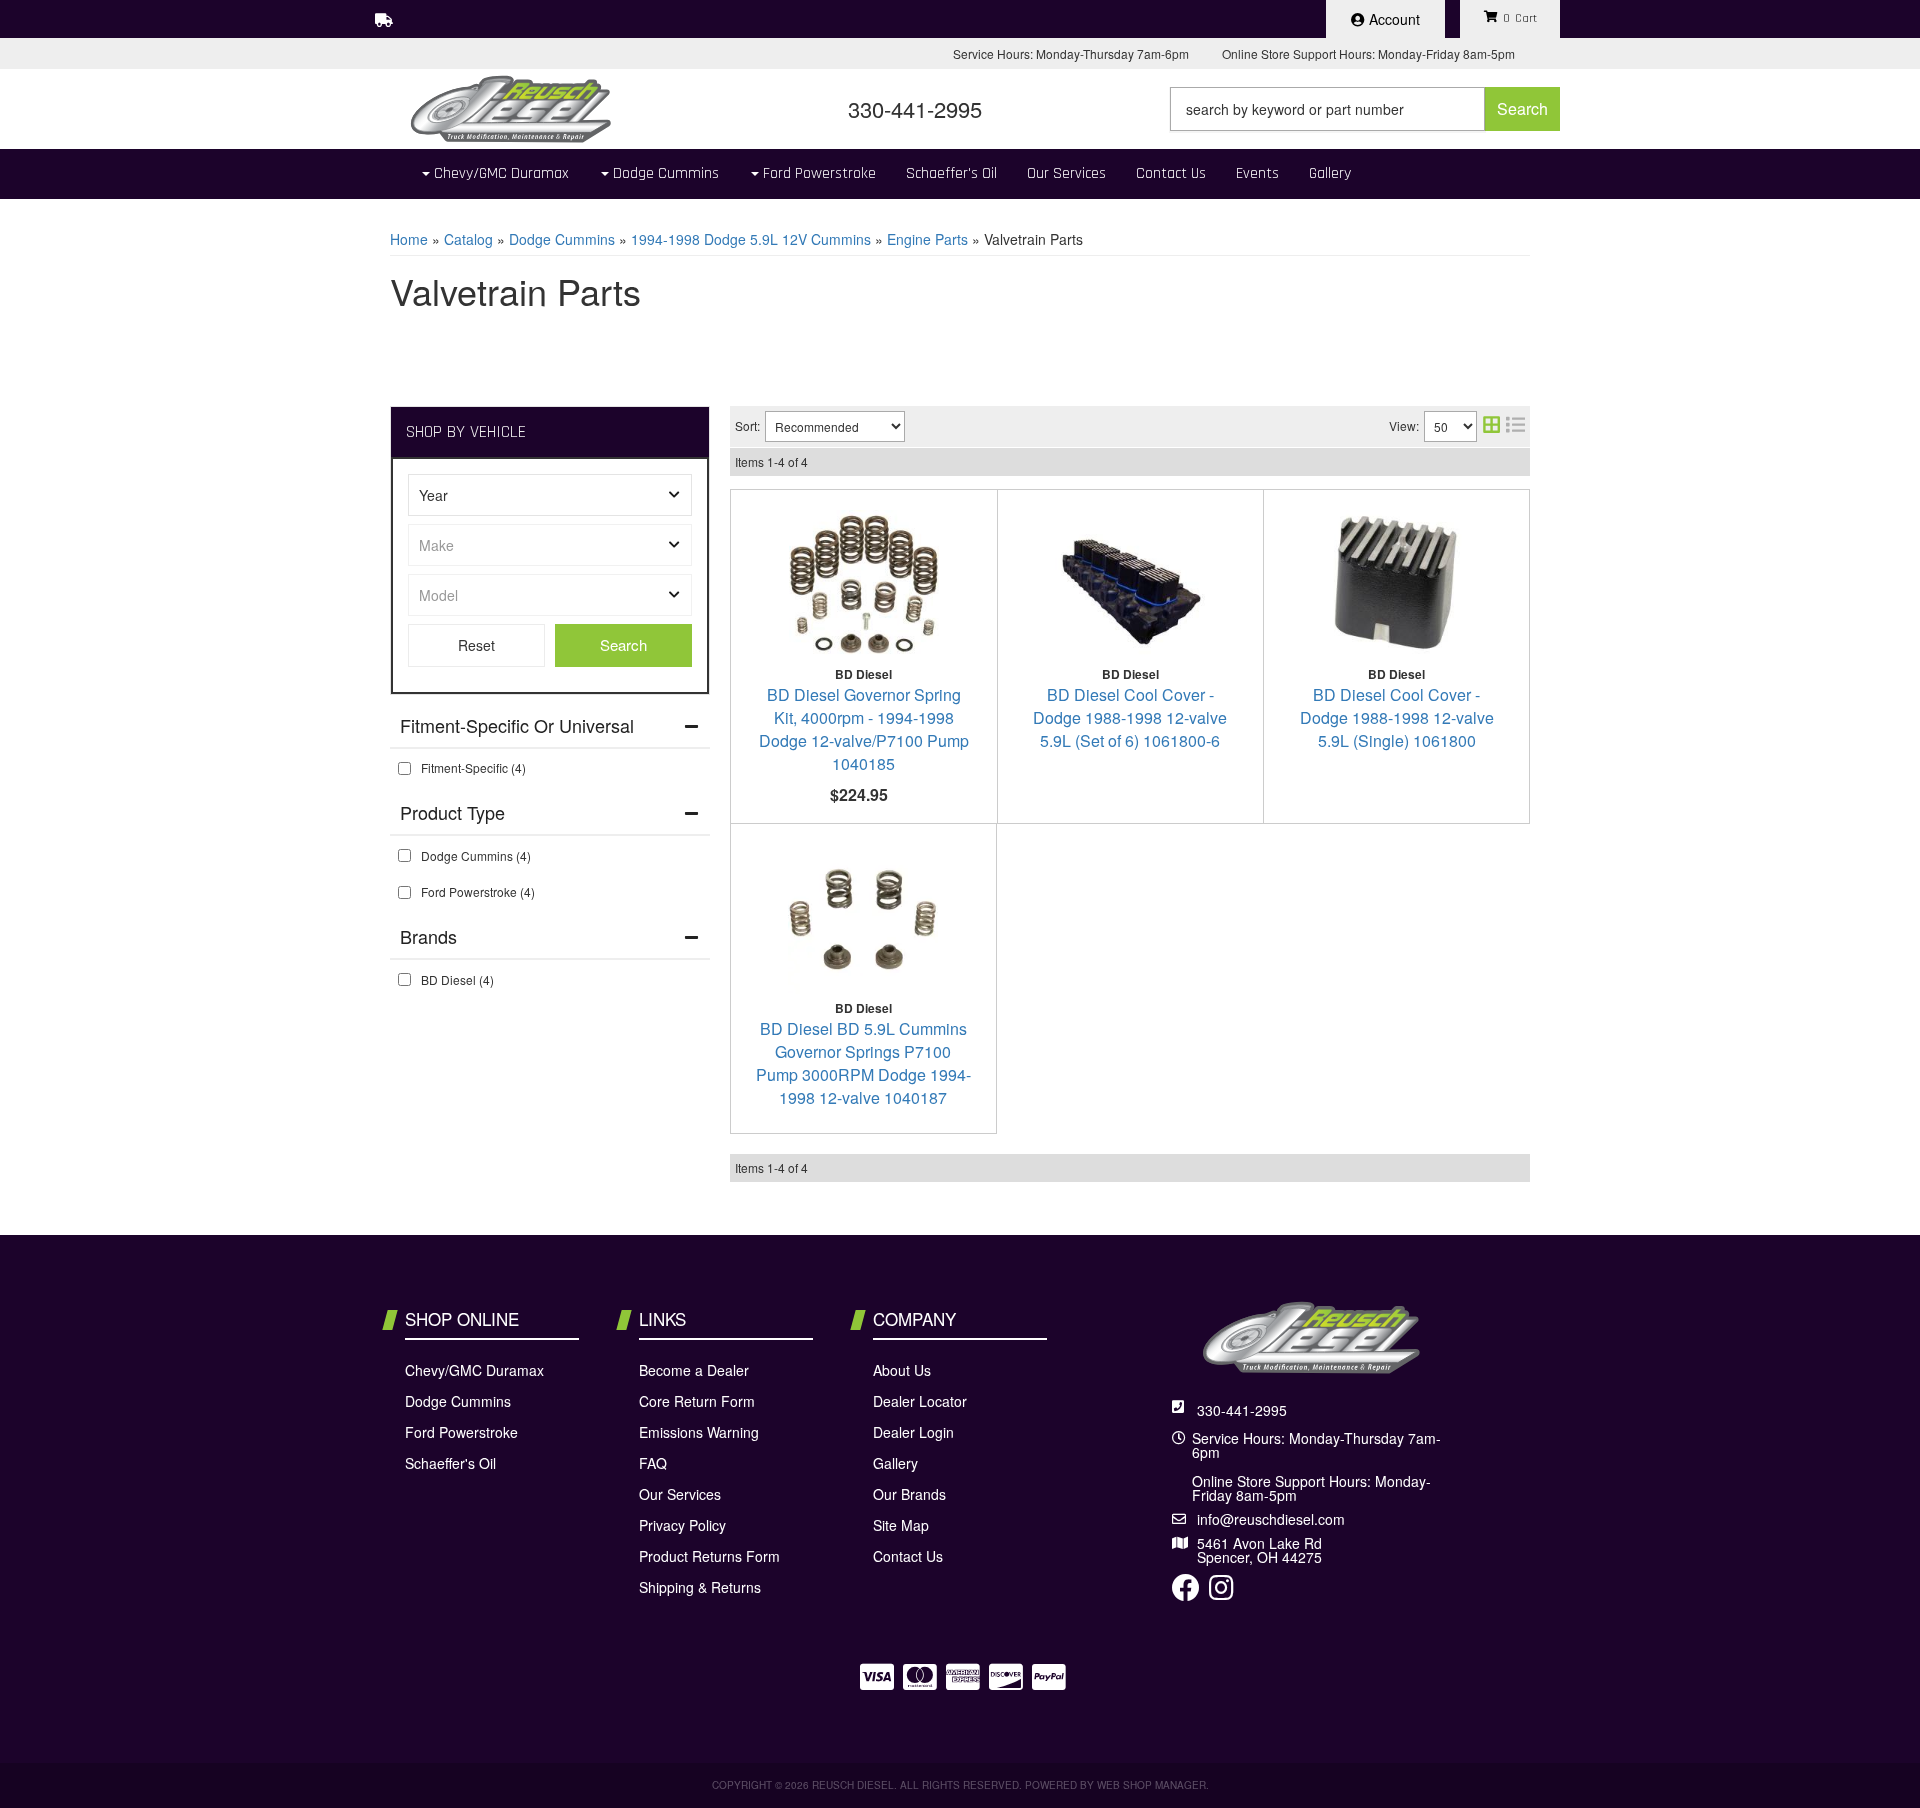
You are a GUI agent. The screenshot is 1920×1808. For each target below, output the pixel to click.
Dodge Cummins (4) (476, 855)
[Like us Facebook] (1186, 1592)
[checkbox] (404, 768)
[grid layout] (1491, 426)
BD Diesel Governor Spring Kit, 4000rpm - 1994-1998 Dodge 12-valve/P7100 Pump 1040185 (864, 729)
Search (623, 644)
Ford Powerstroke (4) (478, 891)
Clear (476, 645)
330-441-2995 (1242, 1410)
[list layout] (1515, 426)
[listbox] (550, 495)
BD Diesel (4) (457, 979)
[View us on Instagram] (1221, 1592)
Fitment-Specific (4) (473, 767)
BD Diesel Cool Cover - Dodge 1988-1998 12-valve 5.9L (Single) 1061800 (1397, 717)
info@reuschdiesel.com (1271, 1519)
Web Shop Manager (1151, 1785)
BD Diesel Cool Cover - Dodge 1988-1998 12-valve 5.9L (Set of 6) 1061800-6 (1130, 717)
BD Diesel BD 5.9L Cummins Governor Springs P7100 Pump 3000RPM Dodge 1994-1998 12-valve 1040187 (863, 1063)
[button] (1365, 109)
